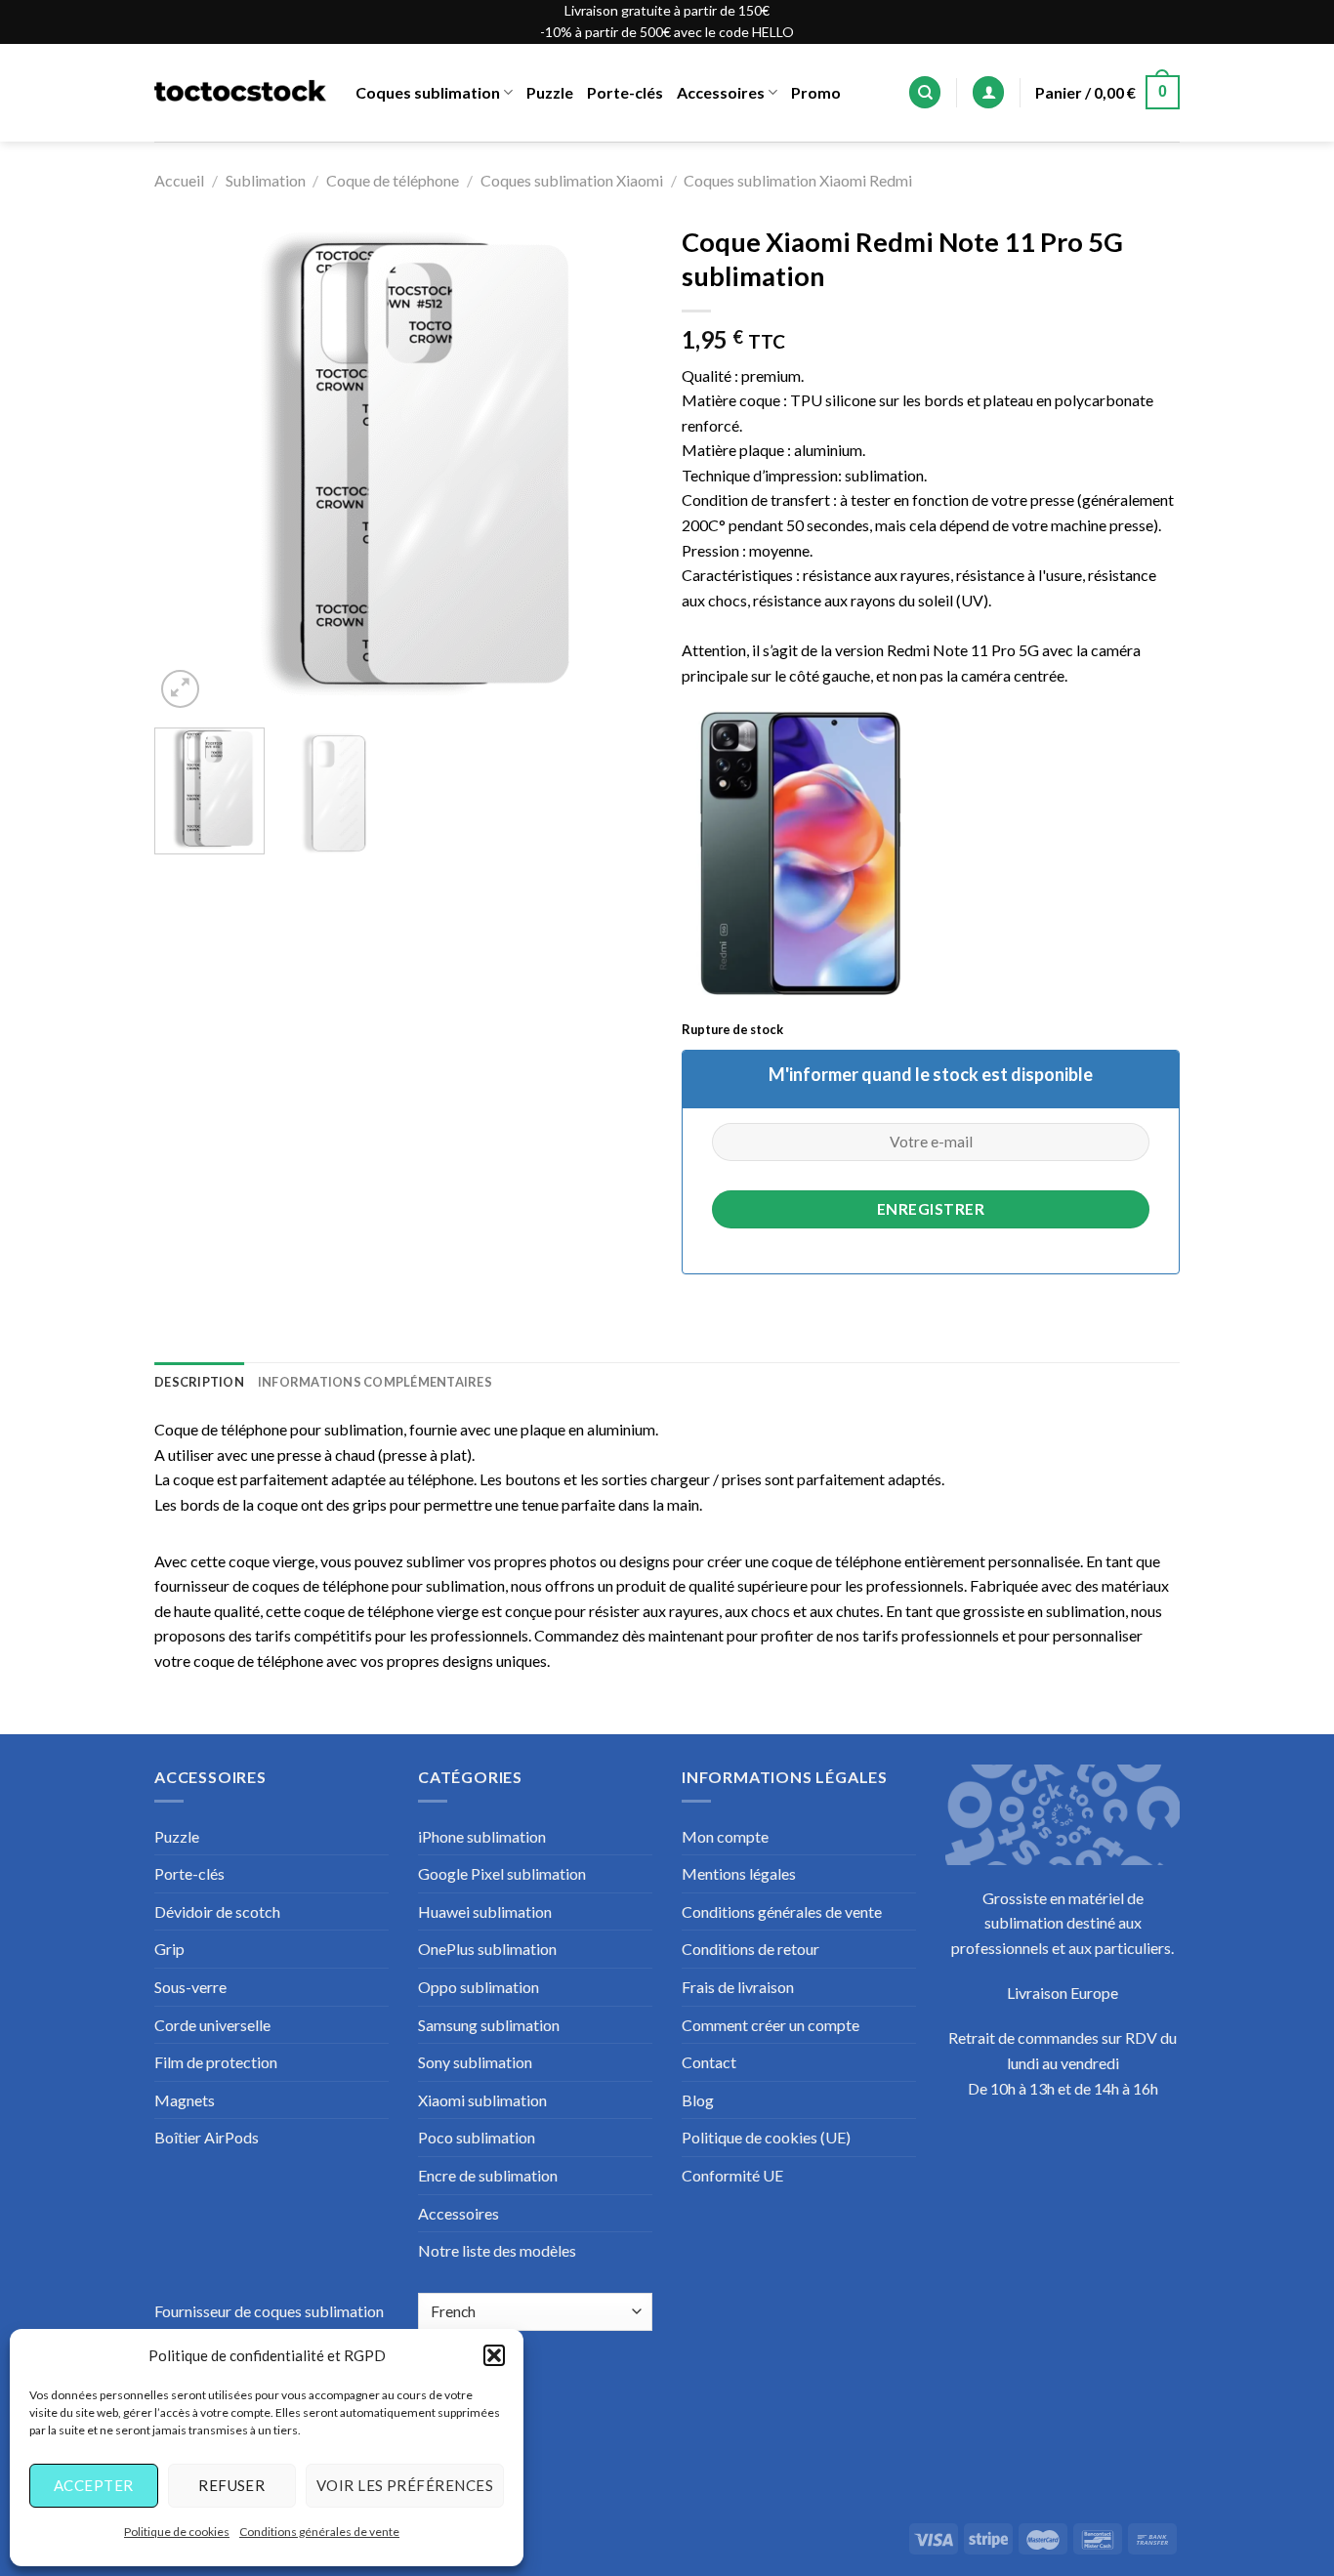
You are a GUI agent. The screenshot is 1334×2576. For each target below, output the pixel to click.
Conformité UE (732, 2175)
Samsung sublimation (489, 2025)
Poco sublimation (477, 2137)
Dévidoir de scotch (217, 1911)
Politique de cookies (177, 2532)
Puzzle (550, 92)
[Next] (618, 464)
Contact (709, 2062)
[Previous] (188, 464)
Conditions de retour (750, 1949)
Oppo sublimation (479, 1987)
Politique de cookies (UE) (766, 2137)
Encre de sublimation (488, 2175)
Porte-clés (625, 92)
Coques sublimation (428, 92)
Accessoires (721, 92)
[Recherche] (925, 92)
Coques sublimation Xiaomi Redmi (798, 180)
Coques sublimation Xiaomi (572, 180)
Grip (169, 1949)
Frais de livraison (738, 1987)
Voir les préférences (405, 2485)
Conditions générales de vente (319, 2532)
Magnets (185, 2100)
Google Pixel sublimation (502, 1873)
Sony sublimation (475, 2062)
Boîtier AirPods (207, 2137)
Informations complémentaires (375, 1382)
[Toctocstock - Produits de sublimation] (240, 93)
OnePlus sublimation (487, 1949)
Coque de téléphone (393, 180)
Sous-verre (190, 1987)
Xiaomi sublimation (482, 2100)
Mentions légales (739, 1873)
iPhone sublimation (482, 1836)
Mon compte (725, 1836)
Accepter (94, 2485)
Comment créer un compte (771, 2025)
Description (199, 1382)
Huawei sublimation (485, 1911)
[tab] (199, 1382)
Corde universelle (212, 2025)
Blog (698, 2100)
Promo (816, 92)
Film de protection (216, 2062)
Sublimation (266, 180)
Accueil (179, 180)
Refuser (231, 2485)
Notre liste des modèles (497, 2250)
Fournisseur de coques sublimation (269, 2311)
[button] (494, 2355)
